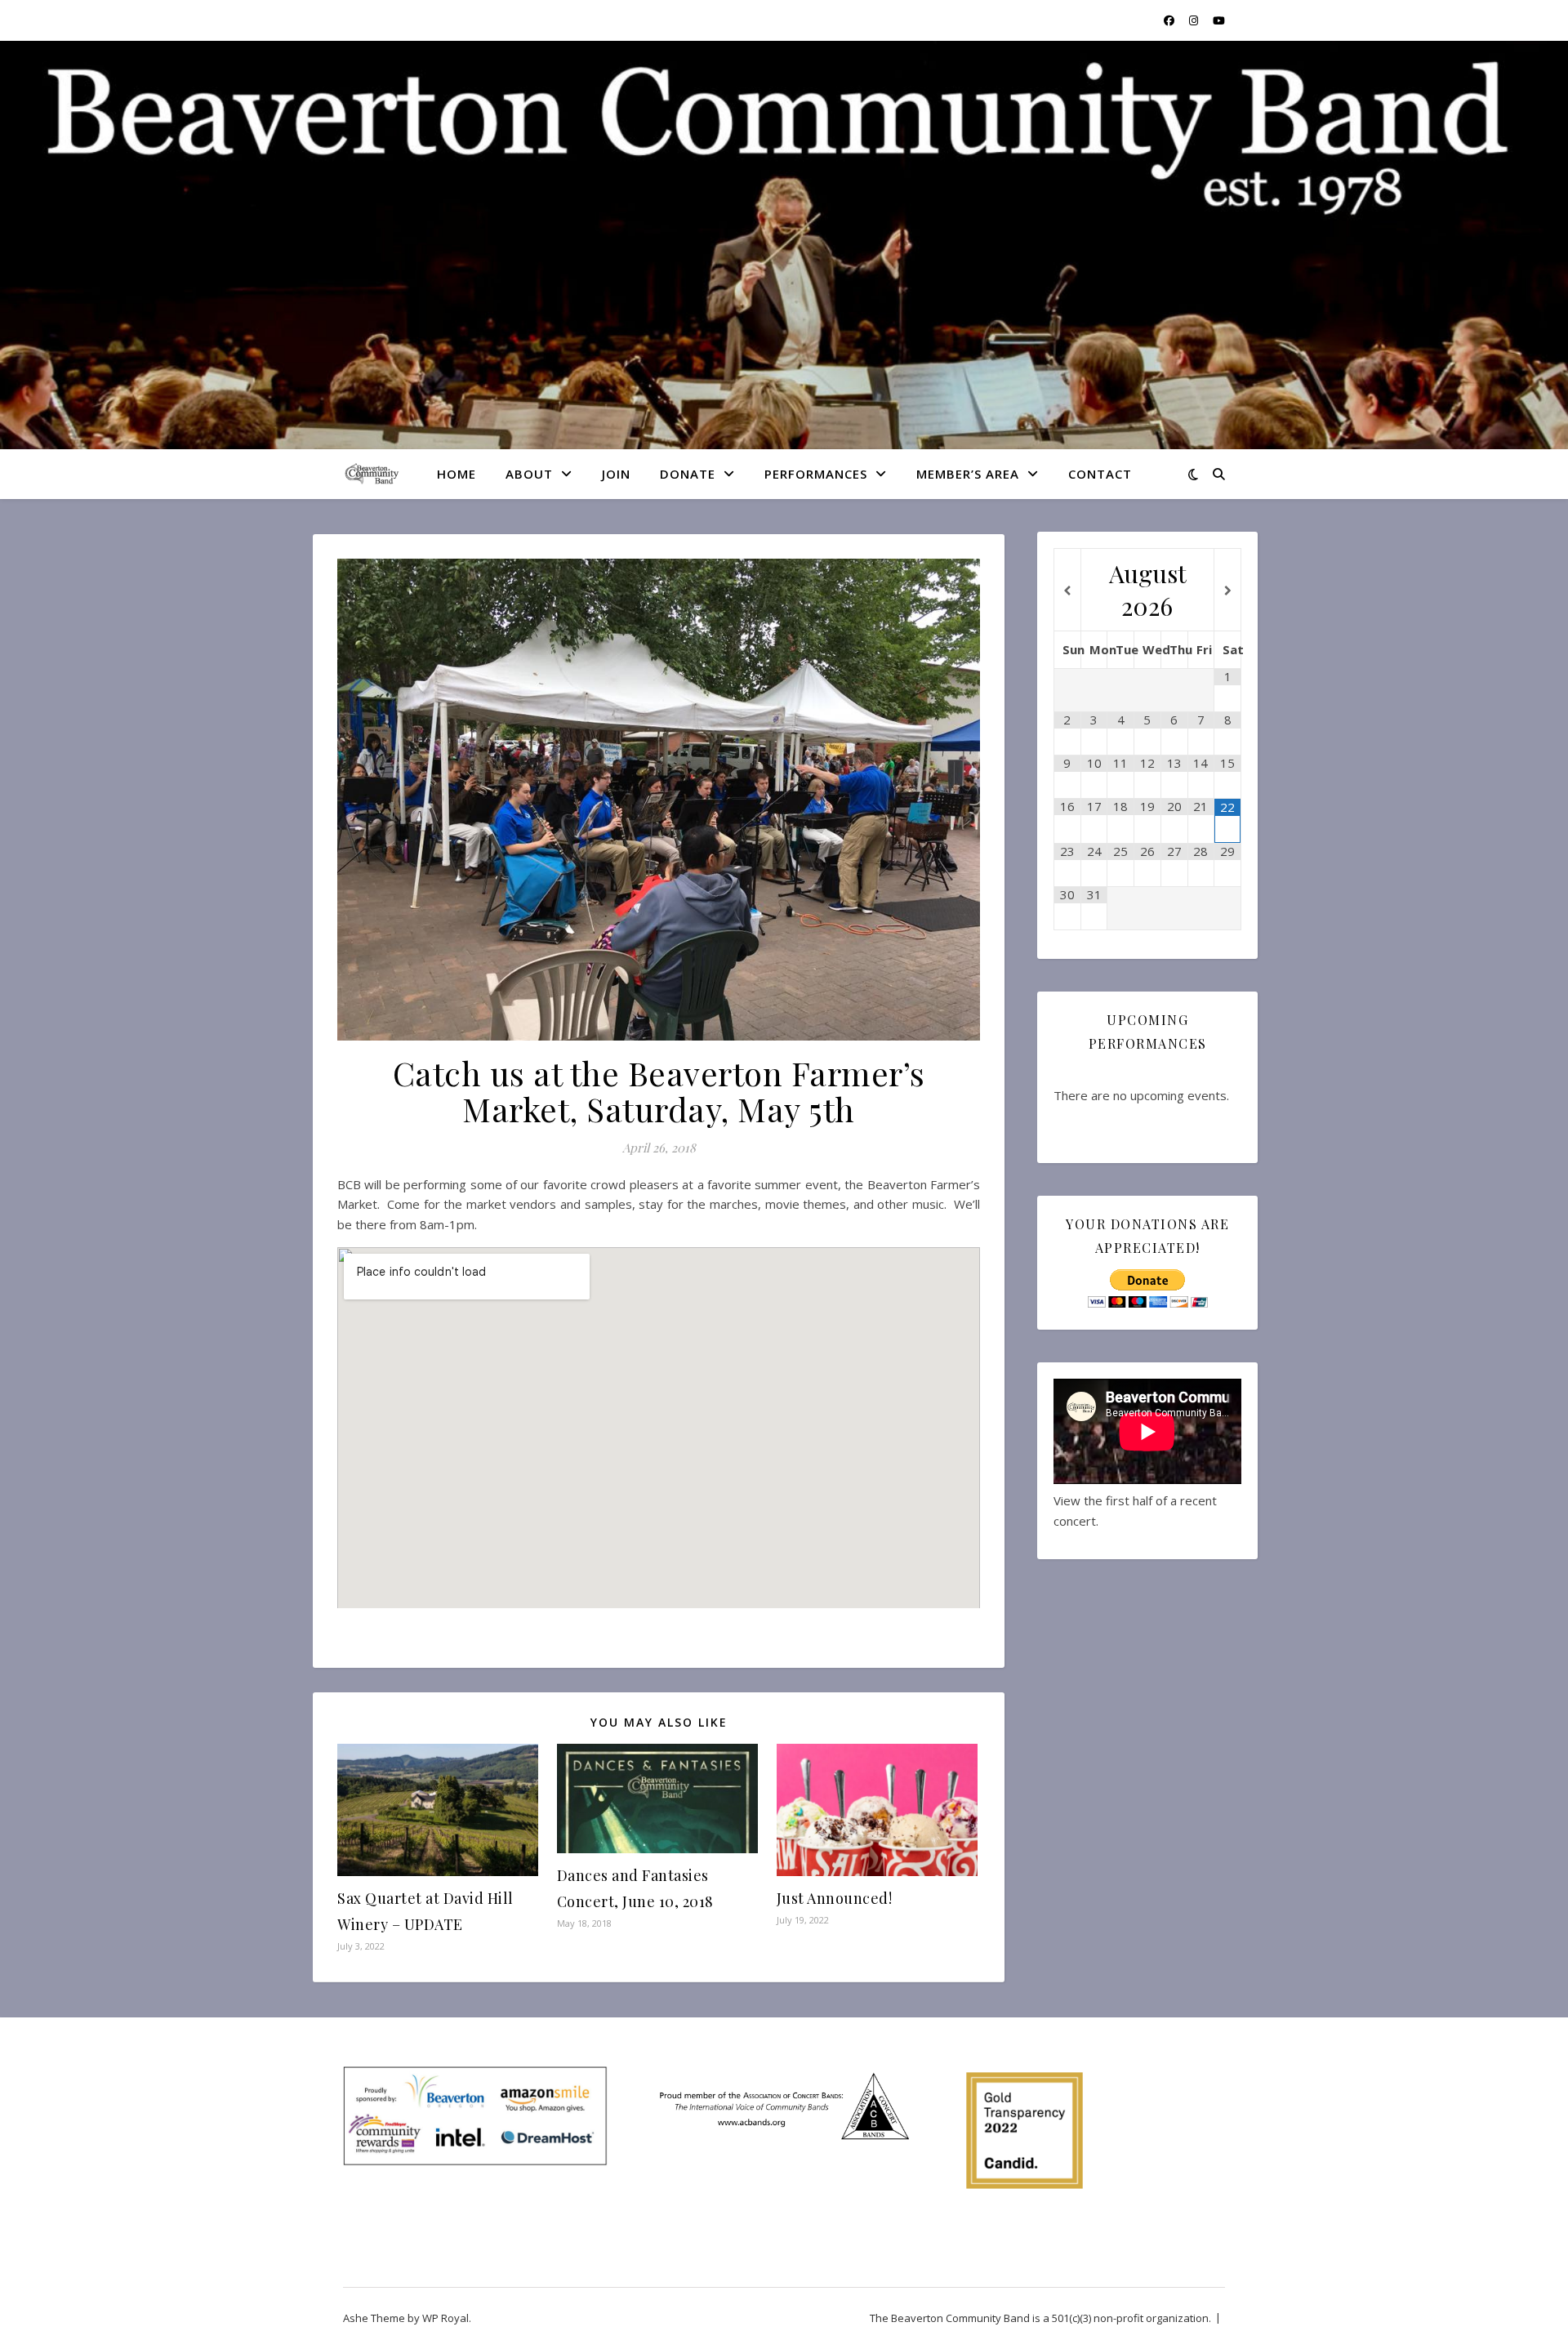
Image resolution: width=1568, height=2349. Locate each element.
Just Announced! (835, 1898)
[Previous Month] (1067, 591)
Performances (816, 474)
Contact (1100, 474)
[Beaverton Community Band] (372, 473)
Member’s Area (968, 474)
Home (457, 474)
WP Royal (445, 2318)
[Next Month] (1227, 591)
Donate (688, 474)
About (529, 474)
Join (616, 474)
